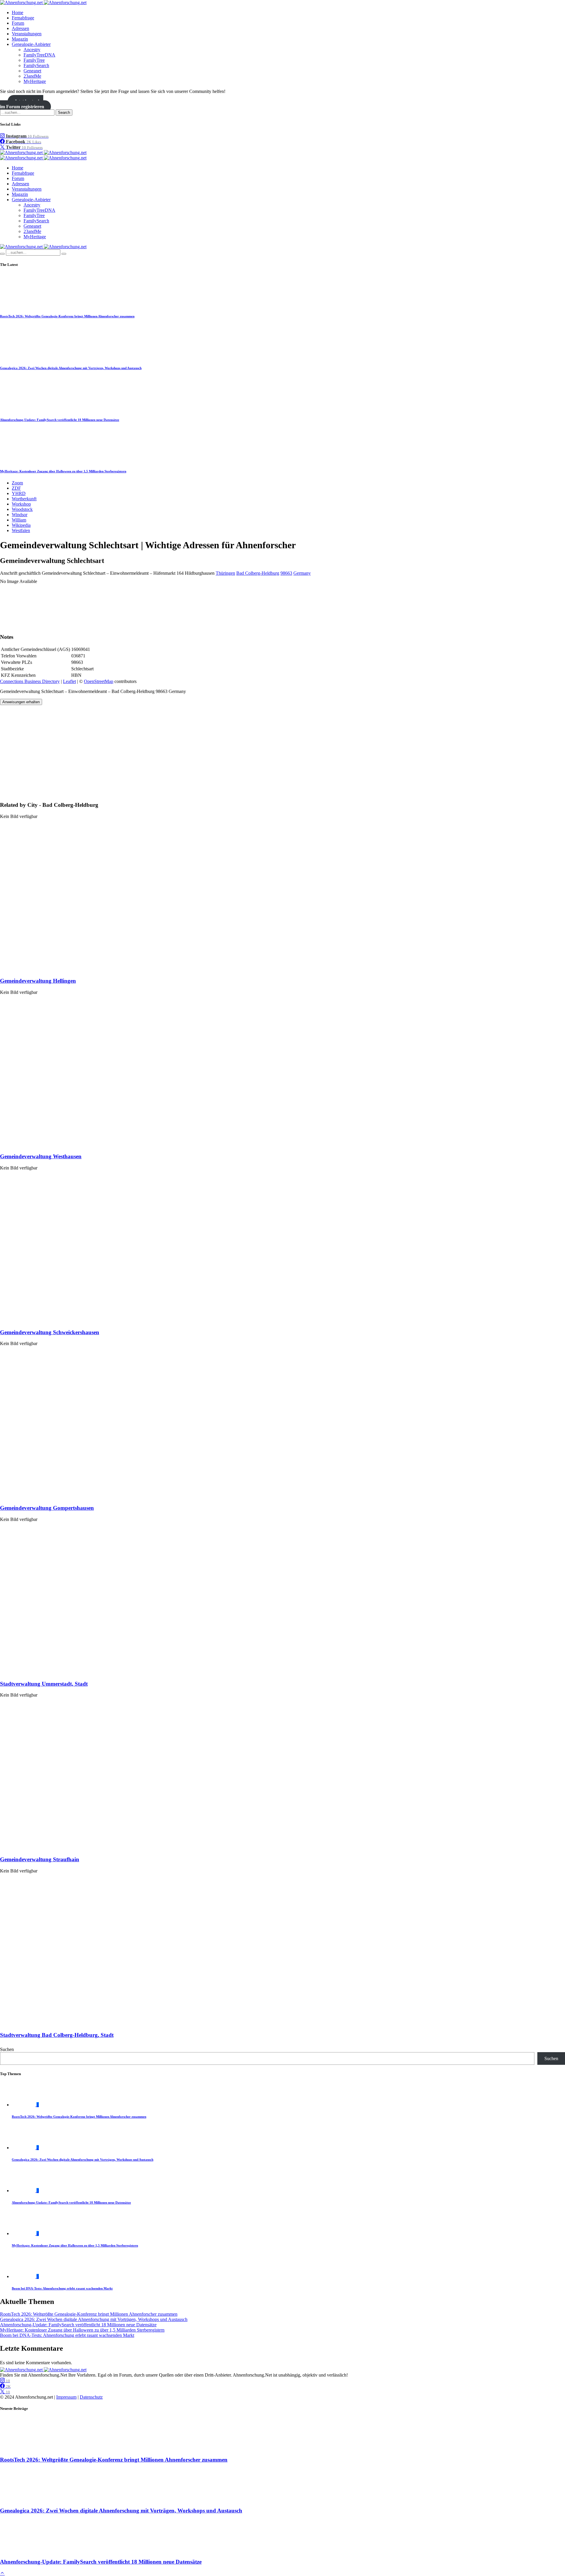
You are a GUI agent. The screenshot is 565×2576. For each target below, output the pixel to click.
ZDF (16, 488)
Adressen (20, 28)
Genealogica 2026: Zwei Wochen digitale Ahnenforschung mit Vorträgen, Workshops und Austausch (71, 368)
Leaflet (69, 681)
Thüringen (225, 573)
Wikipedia (21, 525)
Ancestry (32, 50)
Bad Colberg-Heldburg (258, 573)
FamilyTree (34, 60)
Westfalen (21, 530)
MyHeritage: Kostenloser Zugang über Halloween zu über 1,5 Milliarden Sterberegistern (63, 471)
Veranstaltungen (27, 34)
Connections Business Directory (30, 681)
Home (18, 13)
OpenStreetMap (99, 681)
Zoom (17, 483)
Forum (18, 23)
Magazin (20, 39)
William (19, 520)
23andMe (32, 76)
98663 (286, 573)
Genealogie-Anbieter (31, 44)
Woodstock (22, 509)
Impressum (66, 2397)
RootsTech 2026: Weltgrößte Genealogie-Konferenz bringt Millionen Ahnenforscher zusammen (67, 316)
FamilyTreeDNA (39, 55)
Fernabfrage (23, 18)
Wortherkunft (24, 499)
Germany (302, 573)
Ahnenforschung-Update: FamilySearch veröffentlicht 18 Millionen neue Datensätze (60, 420)
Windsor (20, 515)
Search (64, 113)
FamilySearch (36, 65)
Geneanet (32, 71)
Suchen (7, 2049)
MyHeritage (35, 81)
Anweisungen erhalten (21, 702)
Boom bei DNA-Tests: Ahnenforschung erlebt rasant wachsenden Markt (62, 2288)
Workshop (21, 504)
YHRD (19, 493)
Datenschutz (91, 2397)
